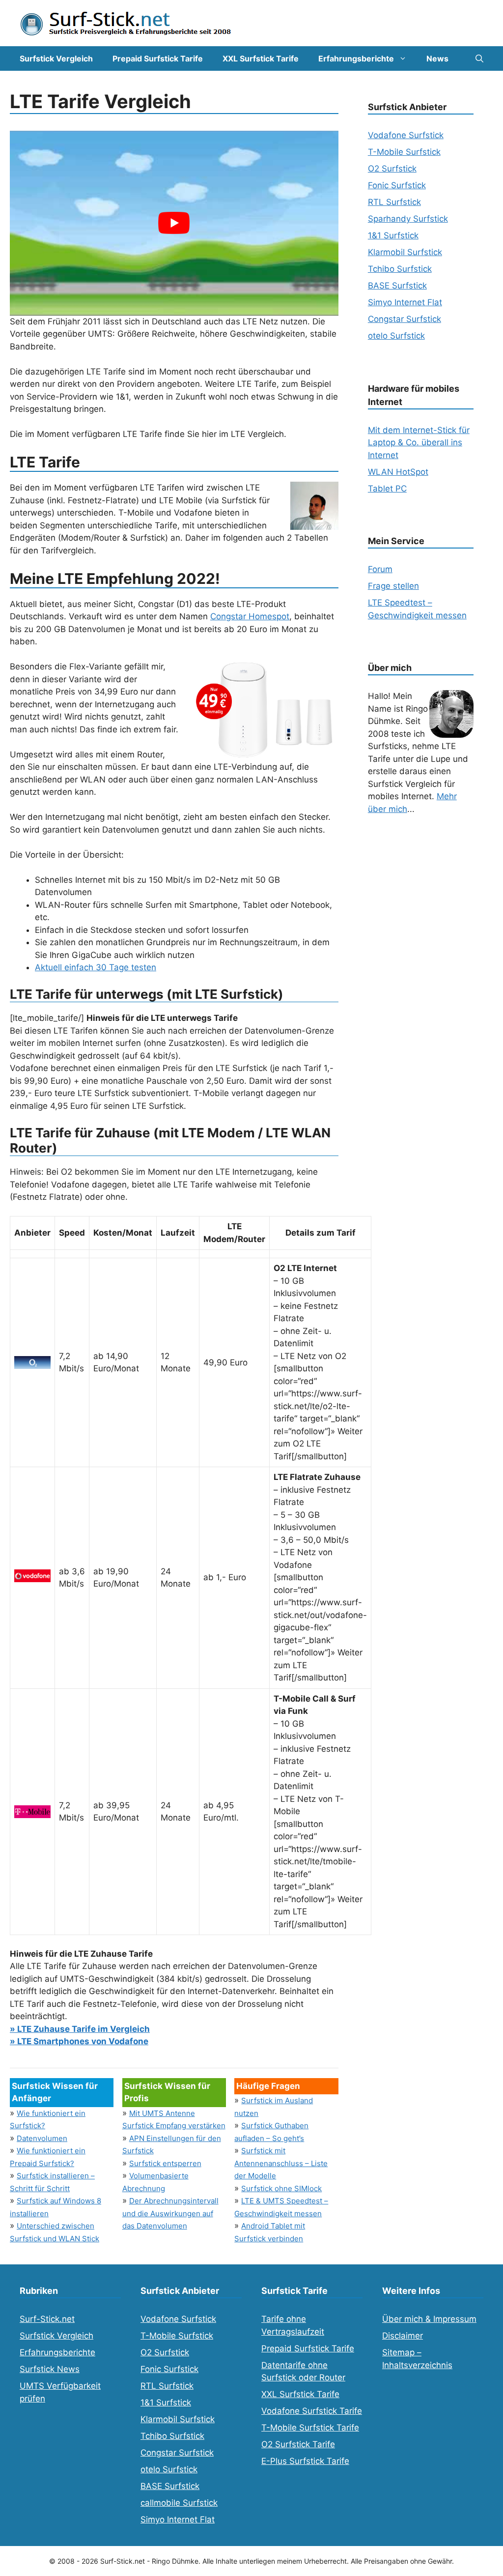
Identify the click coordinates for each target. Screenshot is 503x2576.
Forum (380, 569)
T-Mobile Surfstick (404, 152)
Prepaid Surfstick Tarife (158, 58)
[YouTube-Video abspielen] (174, 223)
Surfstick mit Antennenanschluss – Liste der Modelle (281, 2163)
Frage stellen (393, 586)
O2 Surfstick (392, 169)
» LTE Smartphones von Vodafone (79, 2041)
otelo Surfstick (396, 336)
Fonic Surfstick (397, 185)
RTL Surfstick (394, 202)
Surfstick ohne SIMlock (281, 2188)
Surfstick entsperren (165, 2163)
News (437, 58)
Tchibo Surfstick (400, 269)
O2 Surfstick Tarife (298, 2444)
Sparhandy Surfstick (408, 219)
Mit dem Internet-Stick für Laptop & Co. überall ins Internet (419, 443)
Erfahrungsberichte (356, 58)
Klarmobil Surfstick (405, 252)
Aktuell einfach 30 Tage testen (96, 967)
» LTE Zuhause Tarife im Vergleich (80, 2029)
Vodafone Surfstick (406, 135)
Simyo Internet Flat (405, 302)
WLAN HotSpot (398, 472)
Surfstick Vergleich (56, 58)
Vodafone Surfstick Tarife (312, 2411)
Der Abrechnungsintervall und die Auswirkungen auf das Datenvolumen (170, 2213)
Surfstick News (50, 2369)
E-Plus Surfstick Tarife (305, 2461)
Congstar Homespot (250, 616)
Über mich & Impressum (429, 2319)
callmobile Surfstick (179, 2503)
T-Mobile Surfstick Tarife (310, 2428)
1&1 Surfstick (393, 235)
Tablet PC (387, 489)
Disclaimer (403, 2336)
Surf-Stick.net (47, 2319)
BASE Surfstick (397, 286)
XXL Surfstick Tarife (261, 58)
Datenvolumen (42, 2138)
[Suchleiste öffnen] (479, 58)
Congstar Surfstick (405, 319)
